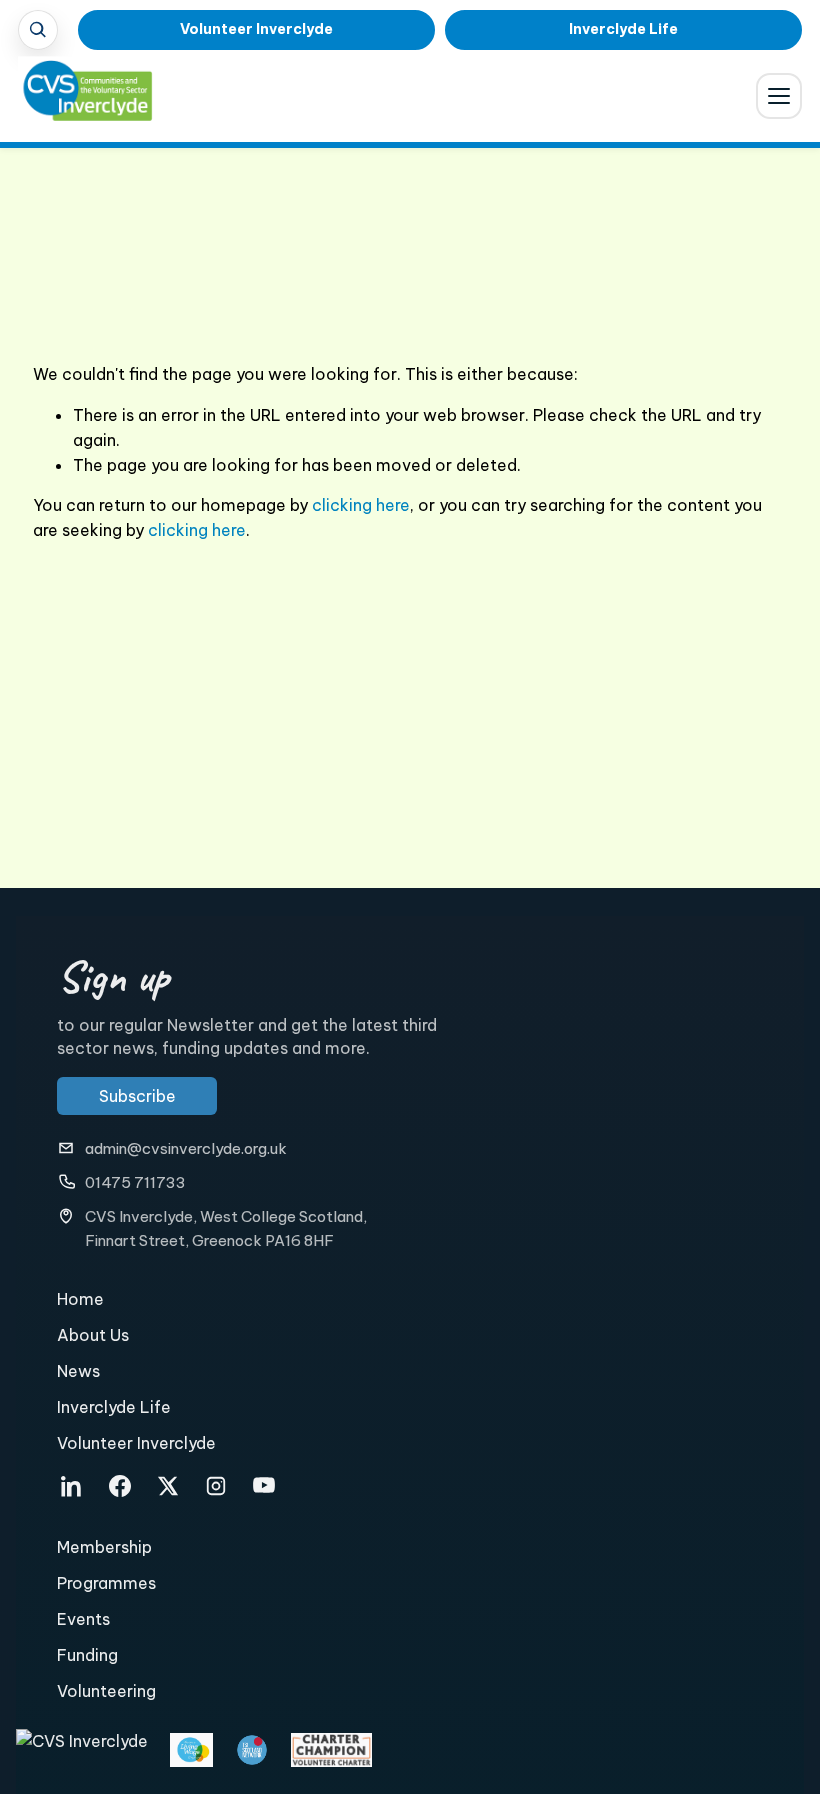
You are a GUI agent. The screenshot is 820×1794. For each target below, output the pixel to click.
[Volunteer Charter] (331, 1750)
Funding (87, 1655)
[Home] (74, 100)
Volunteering (106, 1691)
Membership (104, 1547)
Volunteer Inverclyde (256, 29)
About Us (93, 1335)
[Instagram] (216, 1486)
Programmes (106, 1583)
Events (83, 1619)
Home (80, 1299)
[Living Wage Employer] (191, 1750)
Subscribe (137, 1096)
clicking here (361, 505)
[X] (168, 1486)
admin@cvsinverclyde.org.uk (186, 1148)
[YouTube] (264, 1486)
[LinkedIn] (72, 1486)
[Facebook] (120, 1486)
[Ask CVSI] (38, 30)
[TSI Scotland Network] (252, 1750)
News (78, 1371)
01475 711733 (135, 1182)
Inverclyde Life (623, 29)
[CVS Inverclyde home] (82, 1750)
